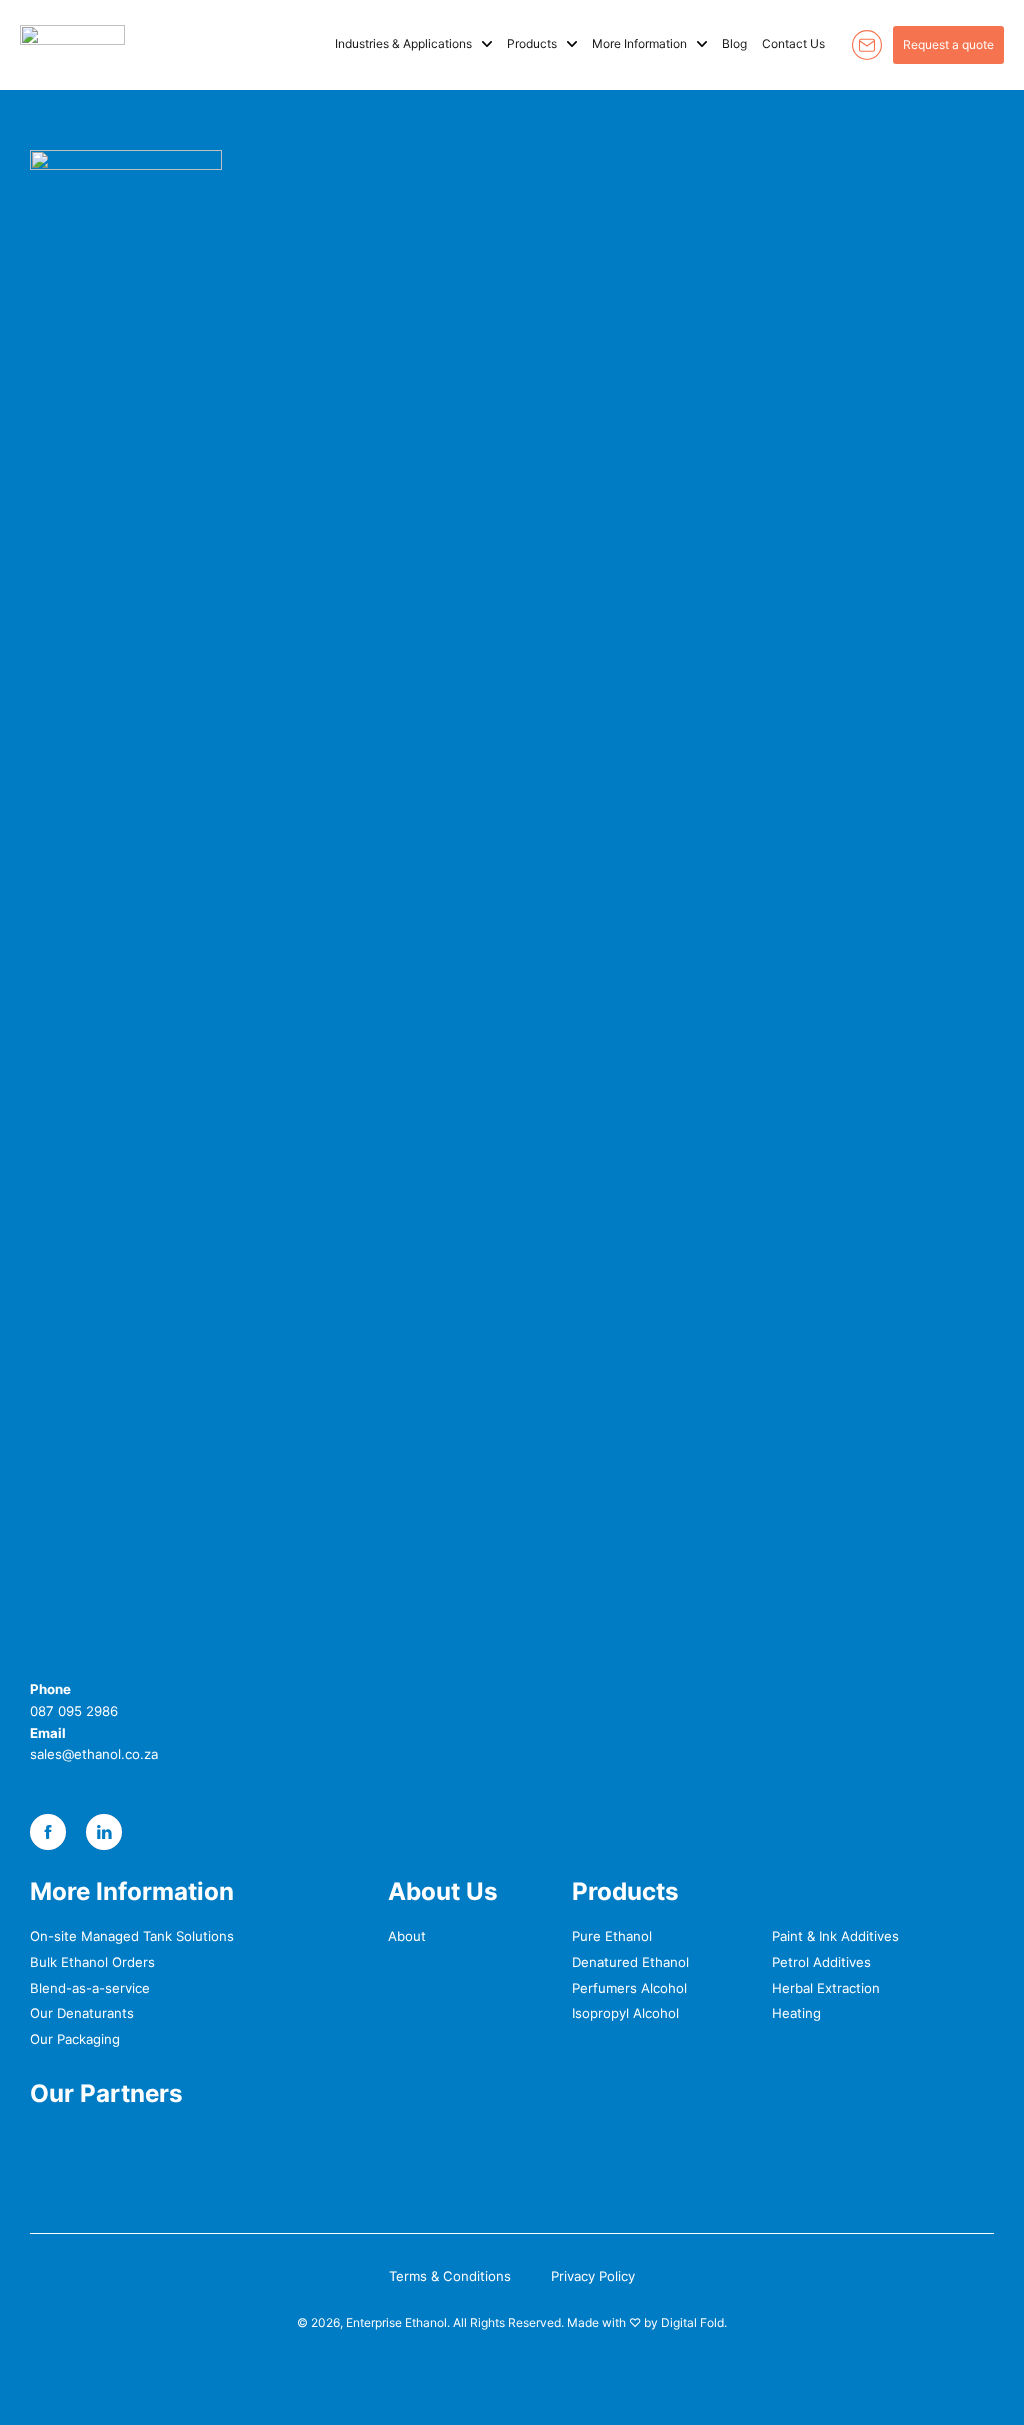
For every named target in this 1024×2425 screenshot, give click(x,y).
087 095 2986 (74, 1711)
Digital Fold (692, 2322)
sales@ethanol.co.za (94, 1754)
